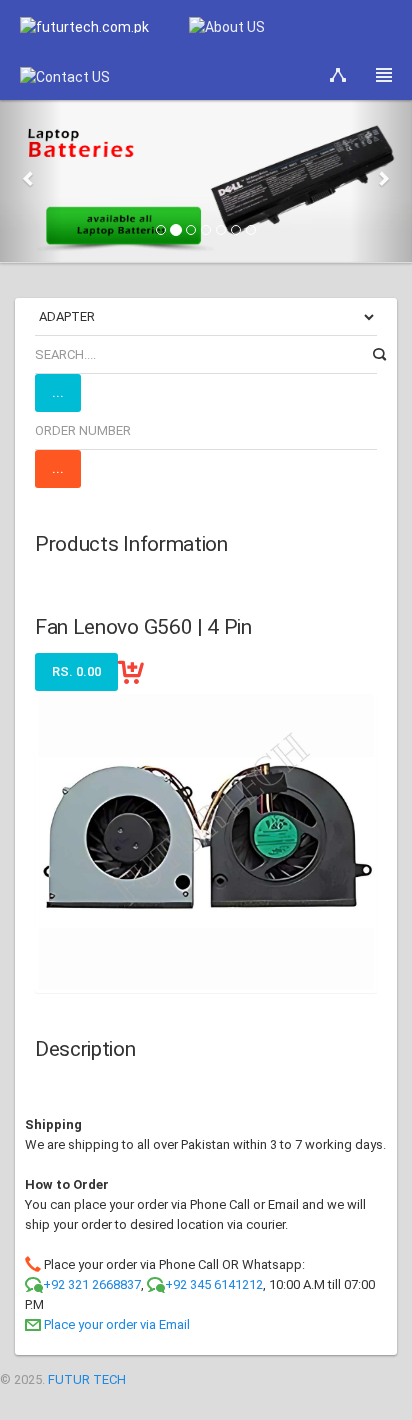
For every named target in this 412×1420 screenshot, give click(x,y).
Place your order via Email (117, 1324)
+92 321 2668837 (92, 1284)
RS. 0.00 (76, 671)
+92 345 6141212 (214, 1284)
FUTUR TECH (87, 1379)
